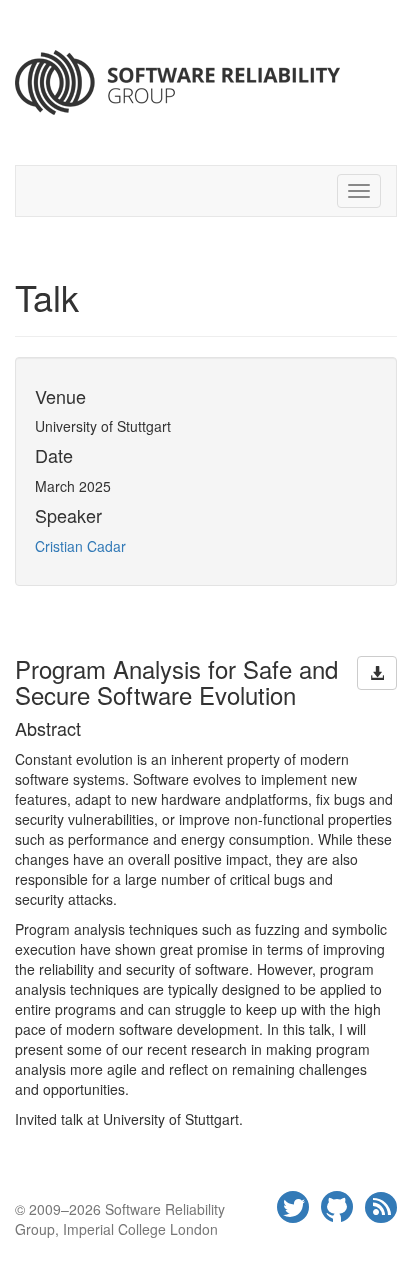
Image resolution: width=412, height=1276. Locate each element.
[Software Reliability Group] (206, 82)
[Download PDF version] (377, 673)
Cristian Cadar (80, 546)
